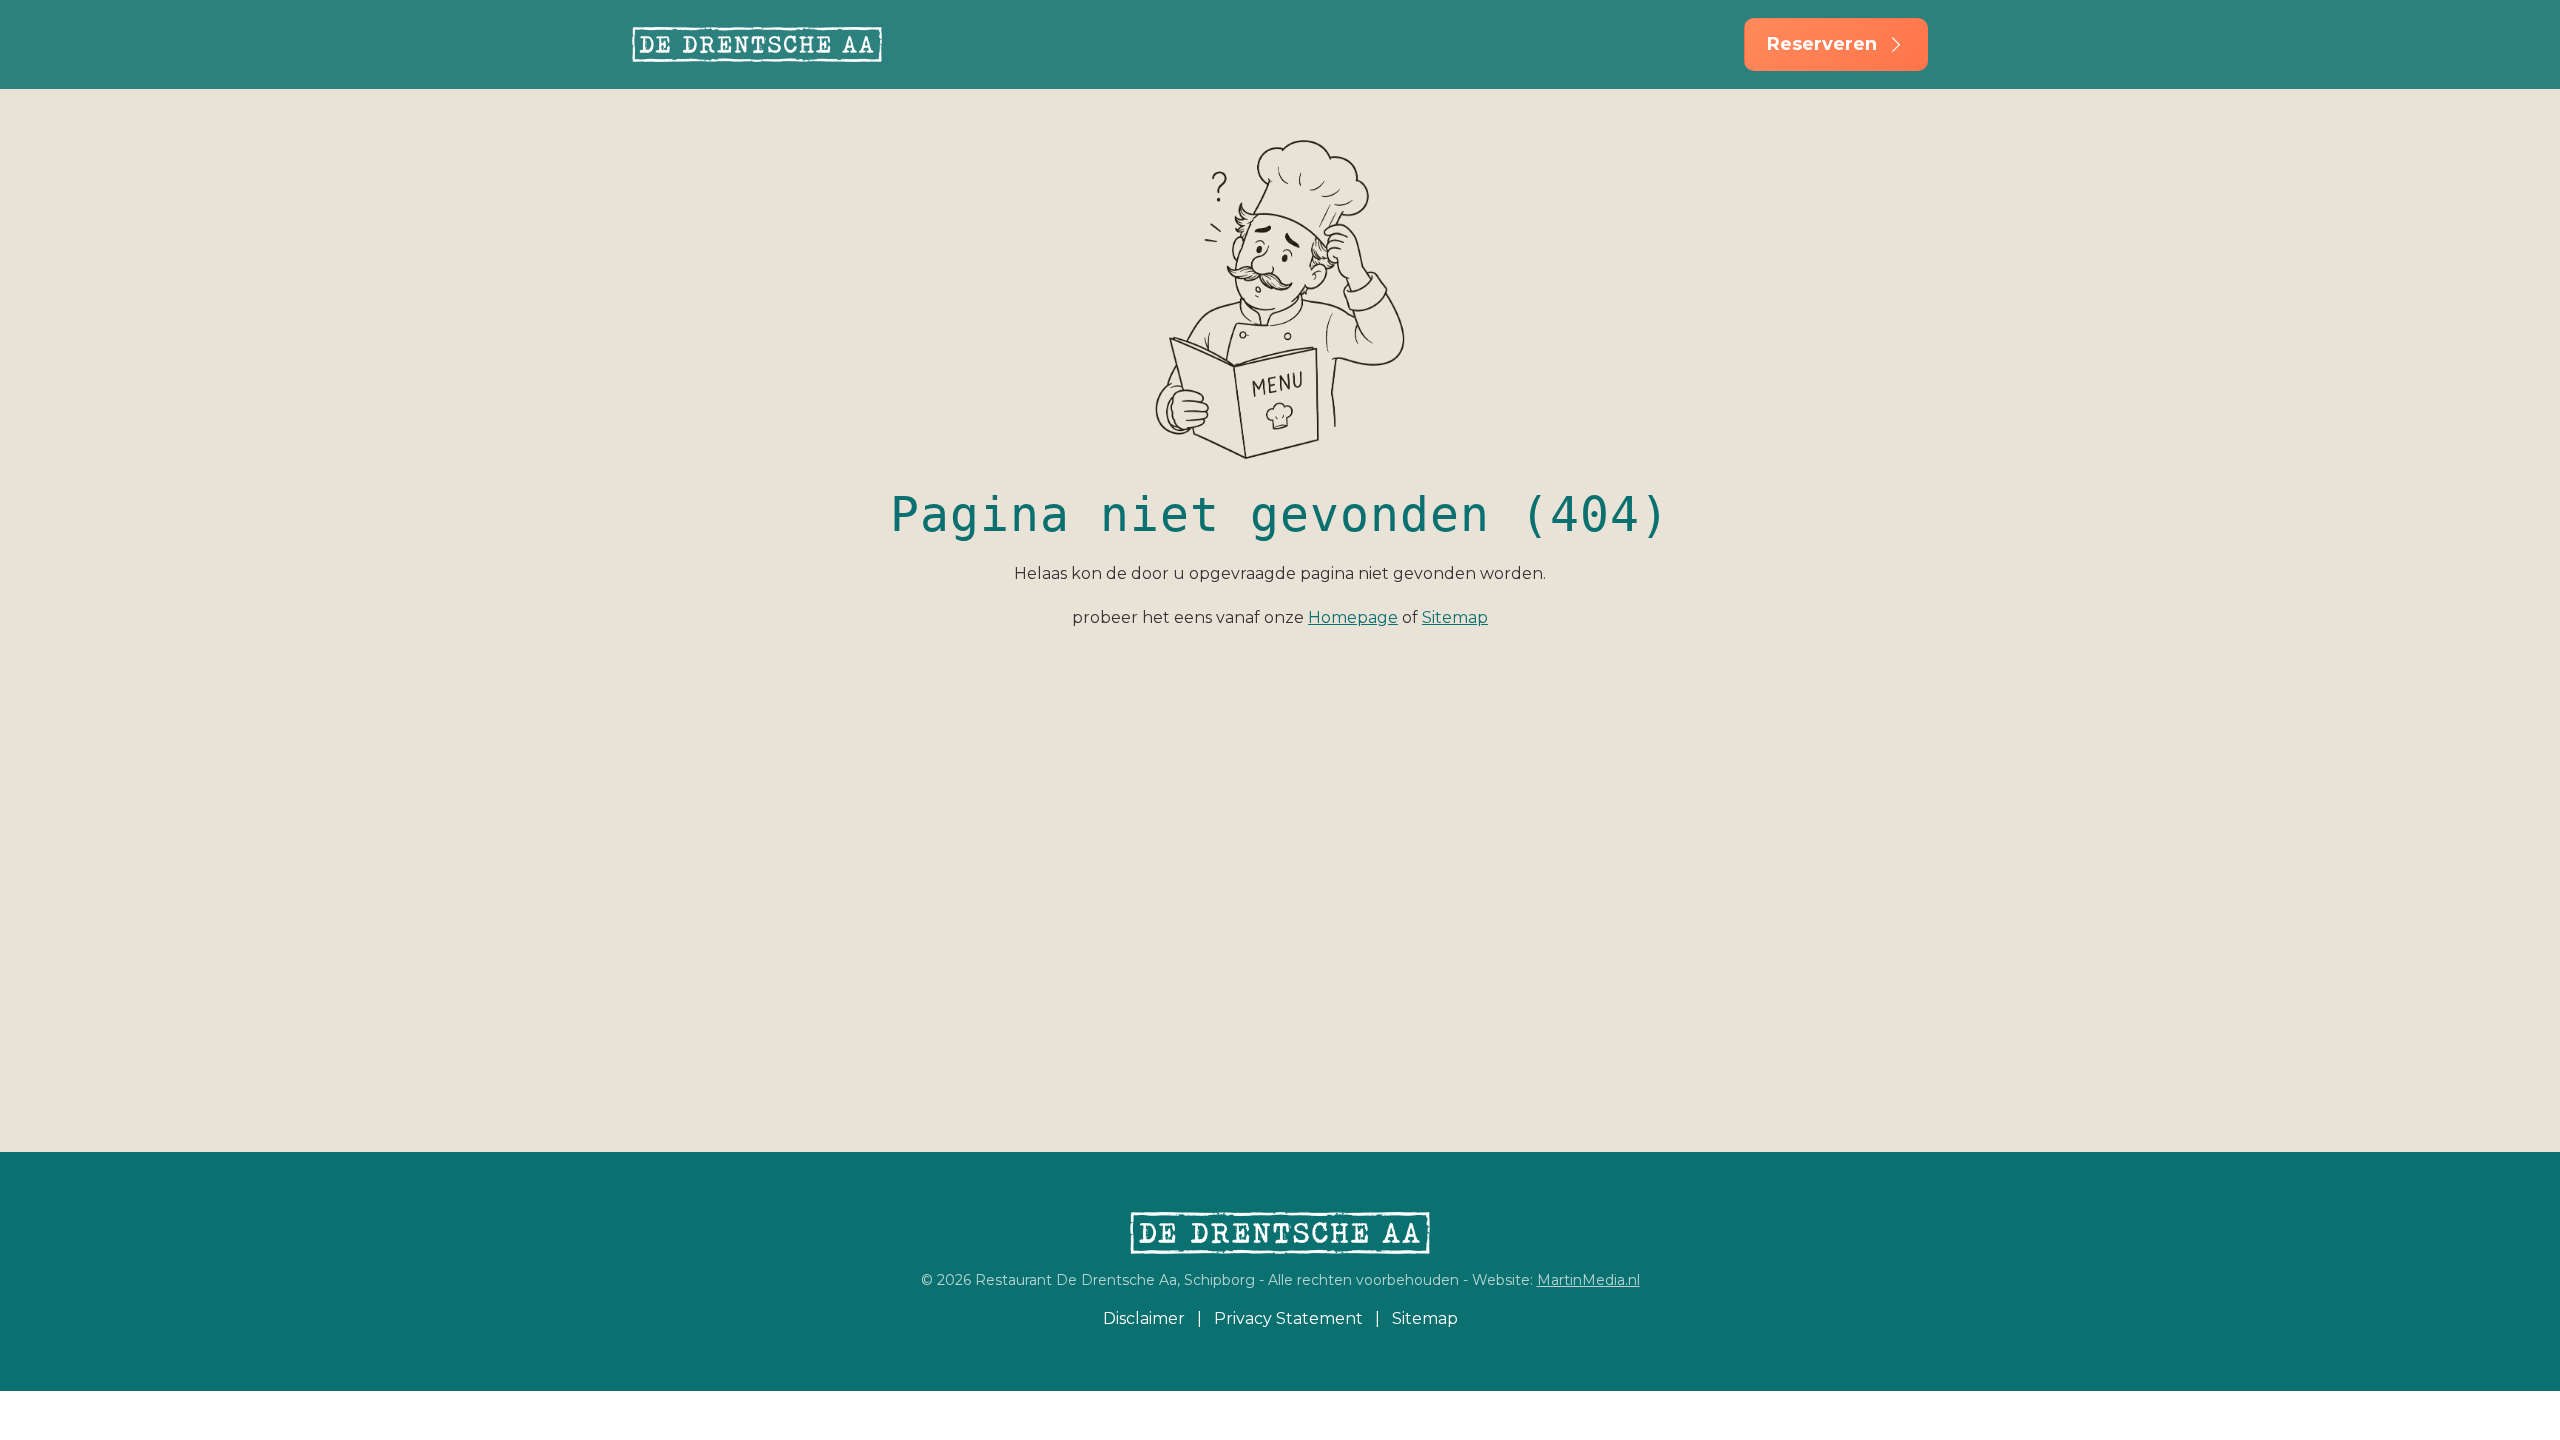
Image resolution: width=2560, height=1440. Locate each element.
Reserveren (1822, 44)
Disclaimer (1144, 1318)
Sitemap (1455, 617)
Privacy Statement (1288, 1318)
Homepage (1353, 617)
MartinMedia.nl (1588, 1280)
